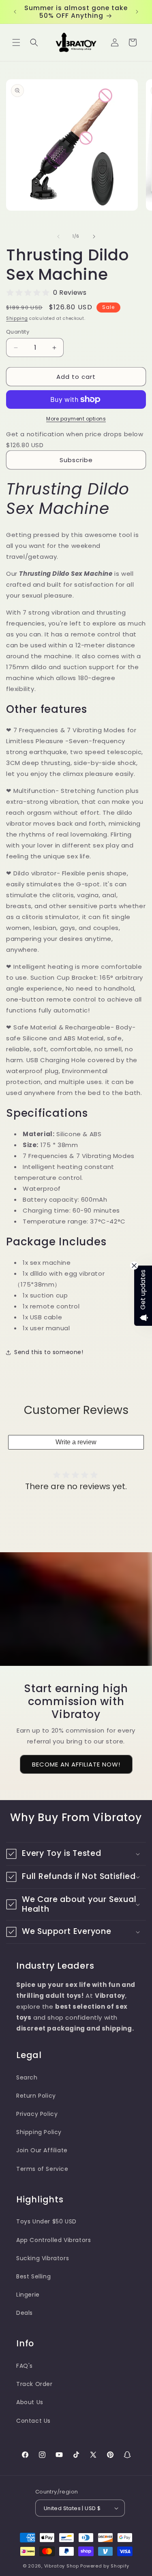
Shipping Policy (39, 2132)
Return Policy (36, 2096)
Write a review (76, 1442)
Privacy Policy (37, 2114)
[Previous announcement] (15, 12)
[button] (16, 42)
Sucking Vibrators (43, 2258)
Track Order (34, 2384)
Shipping (17, 318)
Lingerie (28, 2295)
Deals (25, 2313)
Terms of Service (42, 2169)
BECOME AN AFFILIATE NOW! (76, 1764)
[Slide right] (94, 237)
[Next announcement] (137, 12)
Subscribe (76, 460)
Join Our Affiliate (42, 2150)
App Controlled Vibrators (54, 2240)
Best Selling (33, 2276)
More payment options (76, 419)
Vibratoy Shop (62, 2566)
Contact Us (33, 2421)
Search (27, 2077)
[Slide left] (58, 237)
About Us (30, 2402)
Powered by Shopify (105, 2566)
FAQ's (25, 2366)
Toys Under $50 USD (46, 2221)
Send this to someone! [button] (49, 1352)
